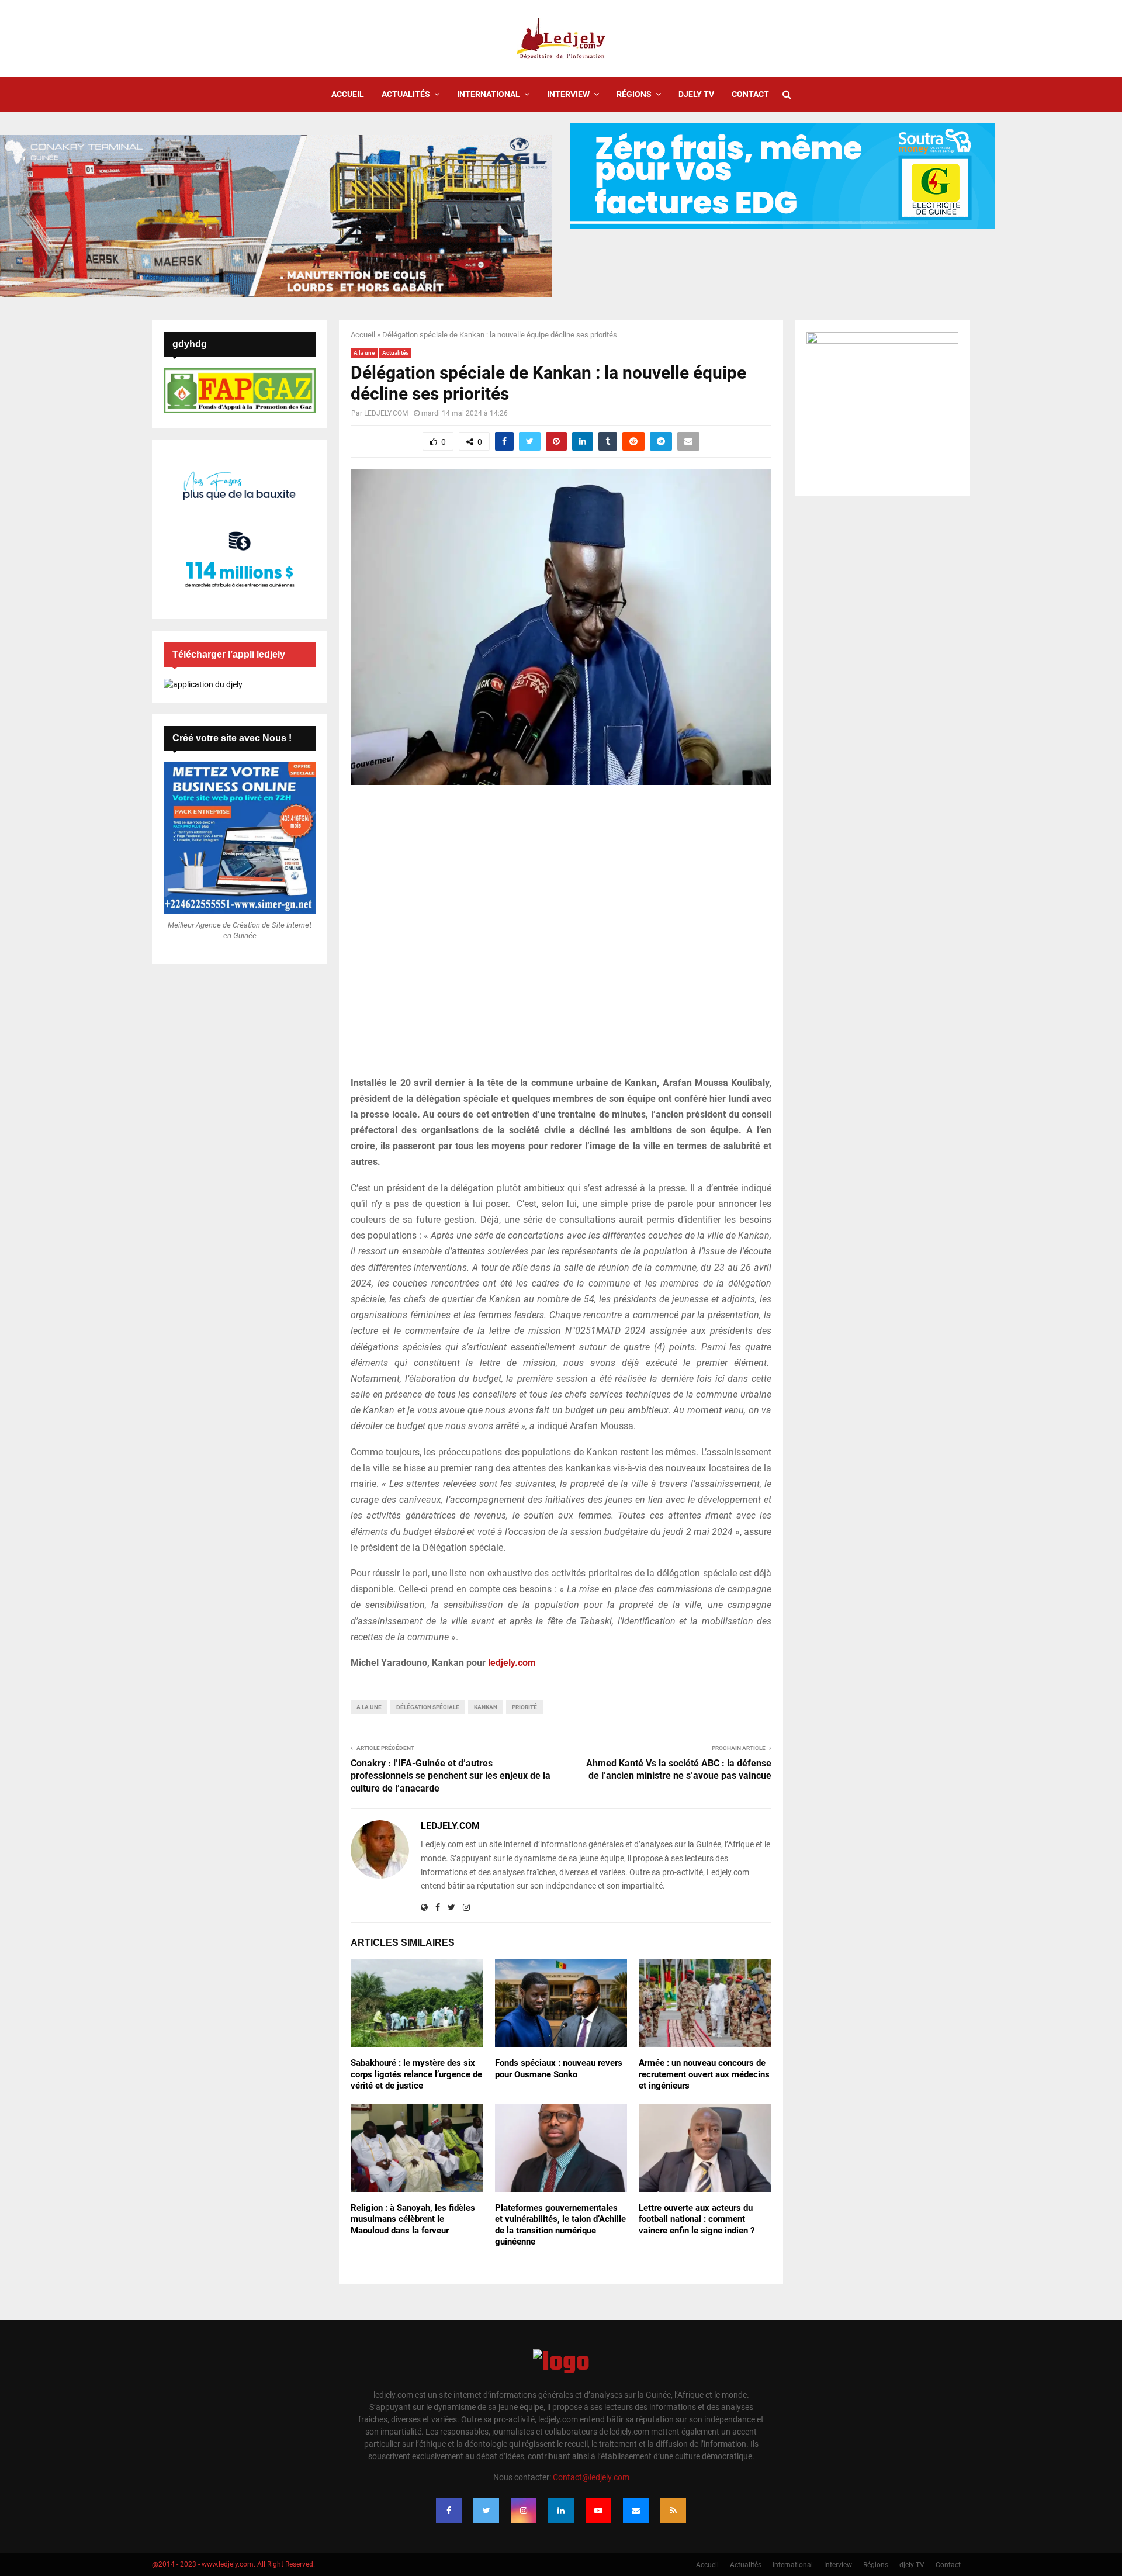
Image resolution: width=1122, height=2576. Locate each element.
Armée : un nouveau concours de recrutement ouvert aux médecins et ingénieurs (704, 2074)
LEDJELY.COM (386, 413)
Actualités (406, 94)
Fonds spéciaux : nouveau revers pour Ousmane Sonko (559, 2069)
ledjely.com (512, 1663)
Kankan (486, 1707)
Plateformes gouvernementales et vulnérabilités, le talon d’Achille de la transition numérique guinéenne (560, 2225)
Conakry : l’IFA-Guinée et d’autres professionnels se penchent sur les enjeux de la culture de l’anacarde (451, 1776)
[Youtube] (598, 2511)
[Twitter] (486, 2511)
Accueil (348, 94)
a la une (369, 1707)
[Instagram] (524, 2511)
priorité (524, 1707)
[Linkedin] (561, 2511)
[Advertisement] (561, 937)
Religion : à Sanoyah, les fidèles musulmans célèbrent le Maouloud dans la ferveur (413, 2219)
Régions (634, 94)
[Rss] (673, 2511)
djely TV (696, 94)
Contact (750, 94)
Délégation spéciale (428, 1707)
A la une (364, 353)
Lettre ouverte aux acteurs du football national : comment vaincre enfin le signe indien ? (697, 2219)
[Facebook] (449, 2511)
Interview (568, 94)
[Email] (636, 2511)
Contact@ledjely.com (591, 2477)
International (489, 94)
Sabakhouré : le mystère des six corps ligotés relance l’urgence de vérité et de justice (416, 2074)
